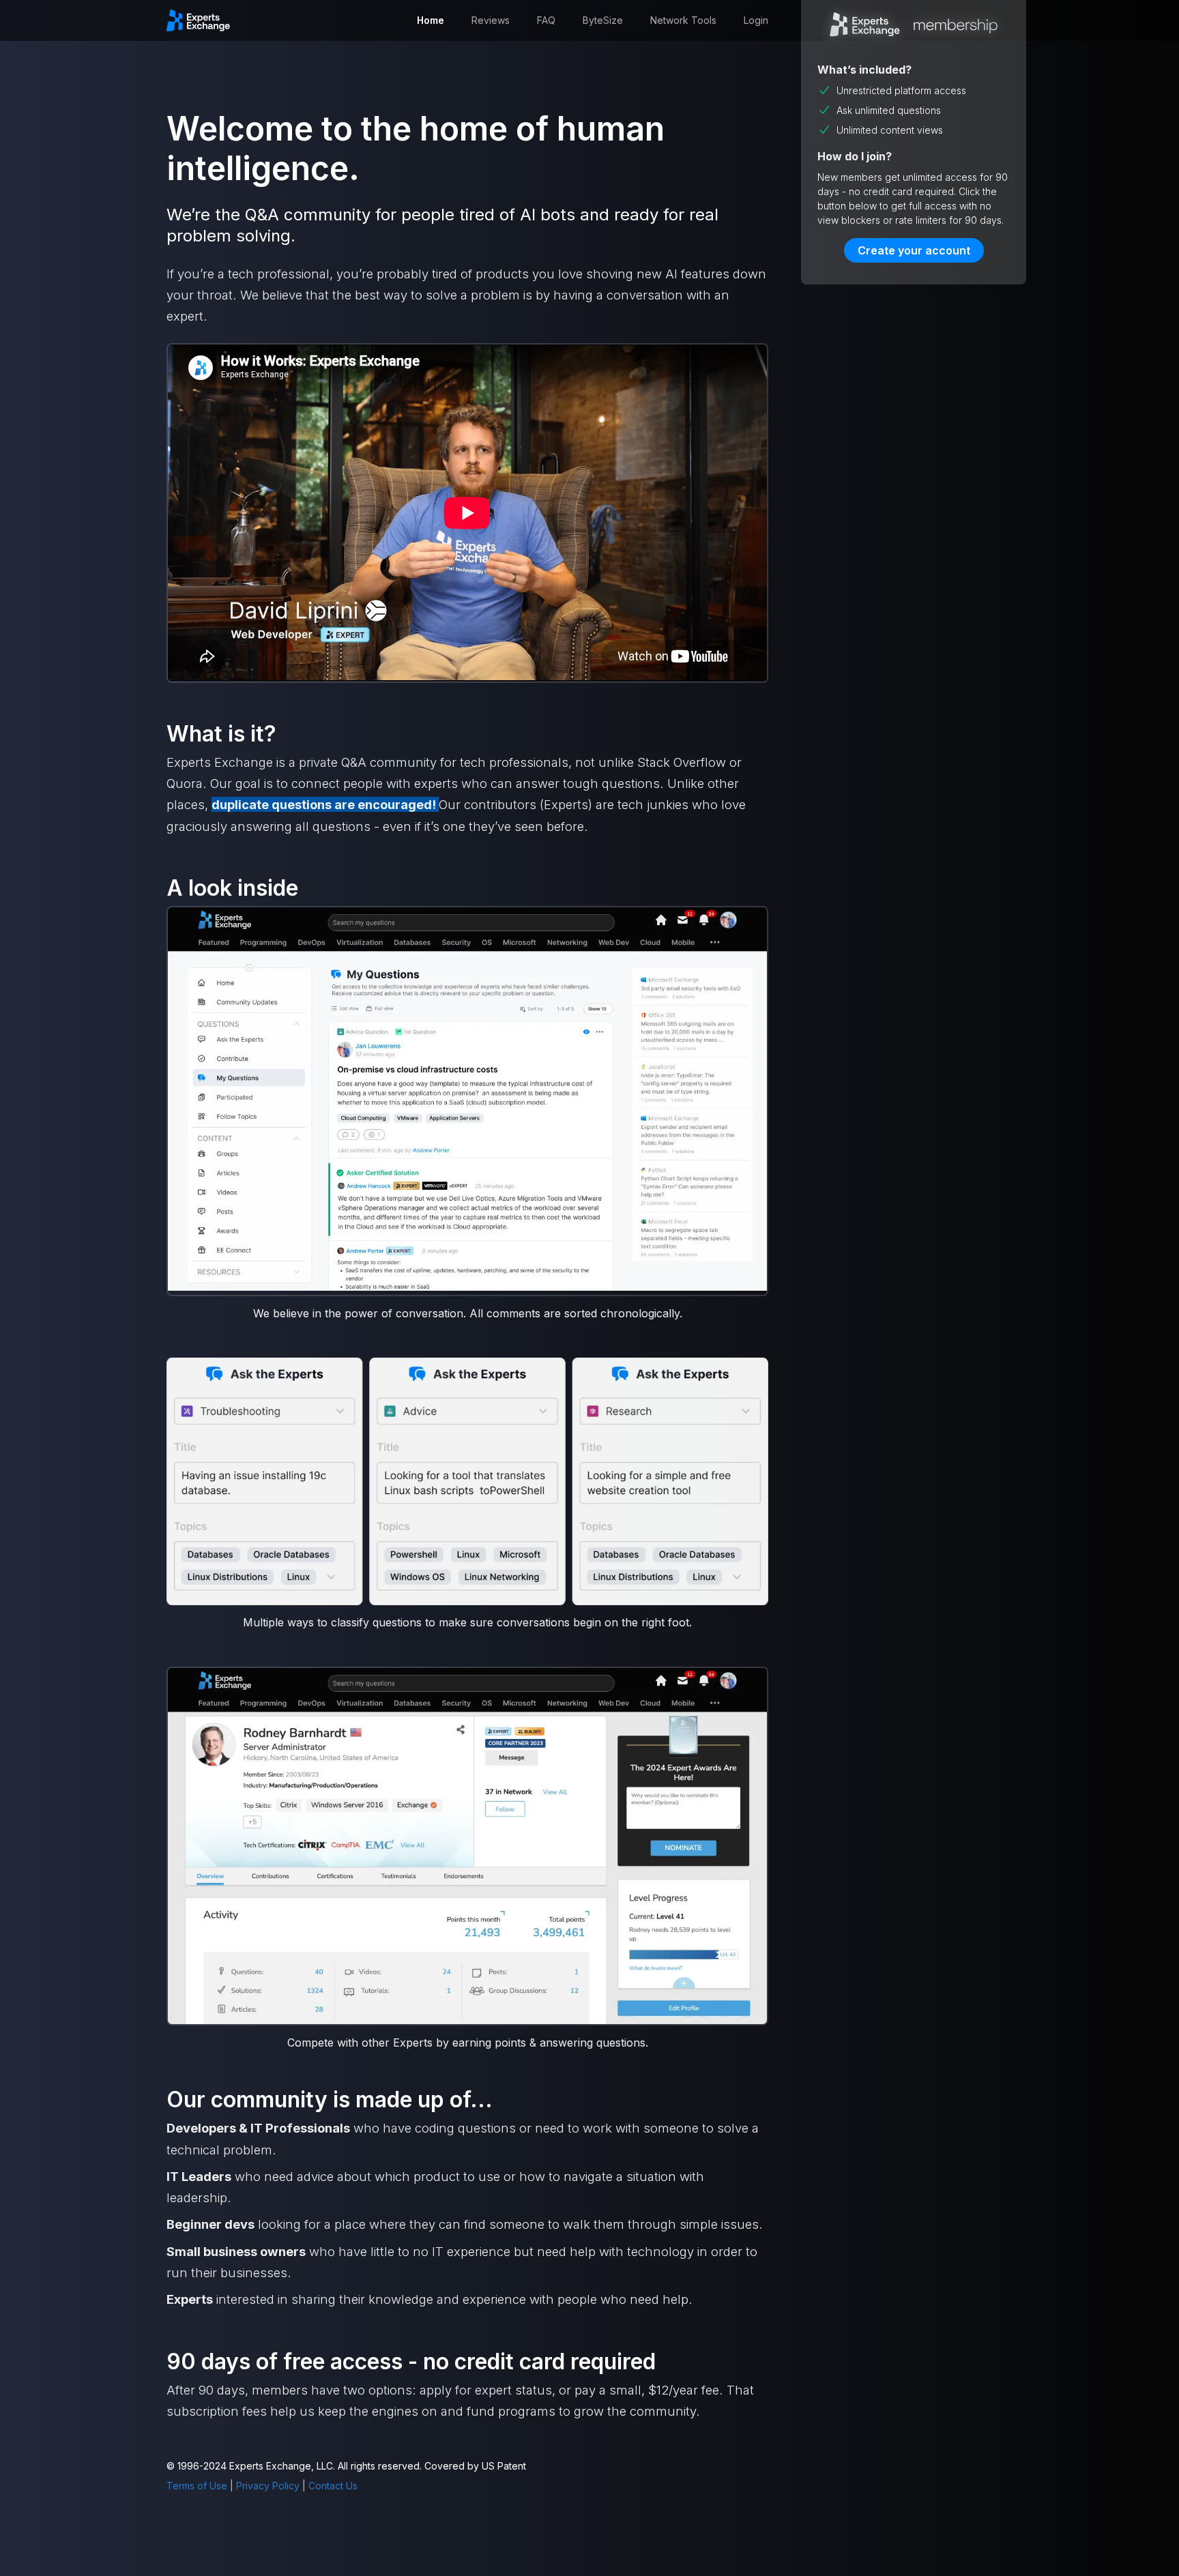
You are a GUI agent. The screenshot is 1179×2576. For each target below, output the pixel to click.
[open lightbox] (467, 1100)
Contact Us (333, 2486)
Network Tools (683, 20)
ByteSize (603, 20)
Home (431, 20)
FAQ (546, 20)
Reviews (491, 20)
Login (756, 20)
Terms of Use (197, 2486)
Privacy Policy (268, 2486)
